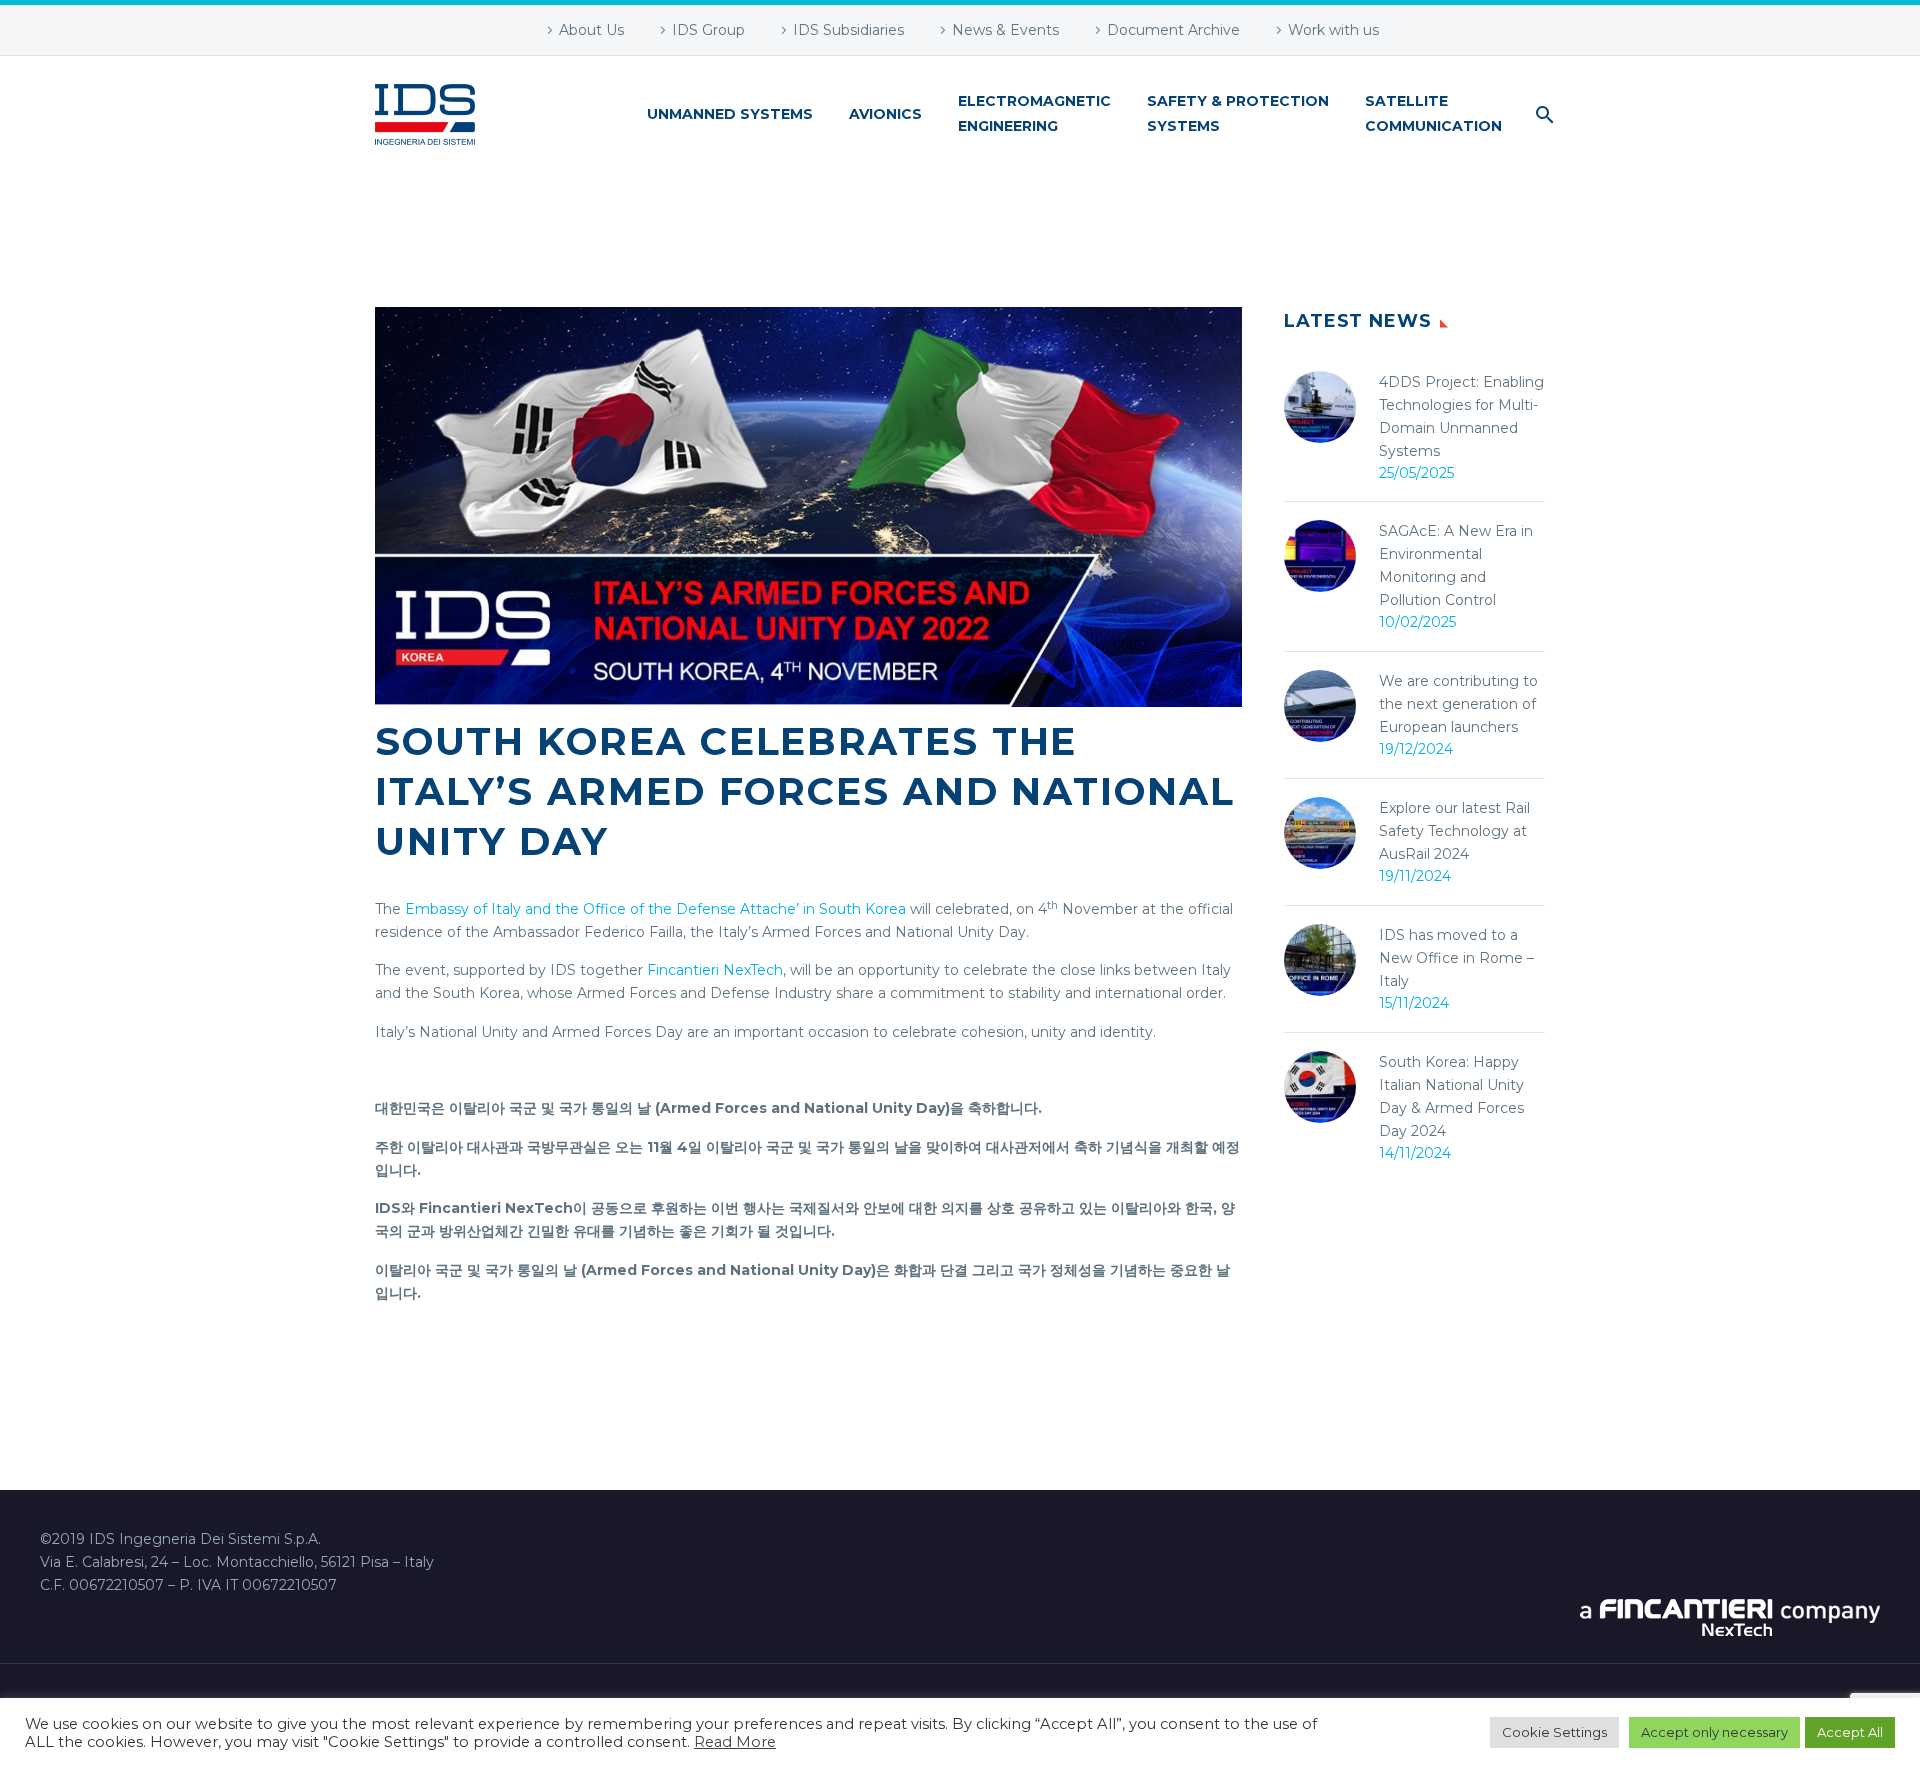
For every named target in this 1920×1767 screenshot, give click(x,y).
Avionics (885, 114)
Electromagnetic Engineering (1034, 113)
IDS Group (708, 30)
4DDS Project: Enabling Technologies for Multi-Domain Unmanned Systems (1461, 416)
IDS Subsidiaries (848, 30)
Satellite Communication (1433, 113)
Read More (735, 1742)
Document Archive (1173, 30)
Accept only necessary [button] (1714, 1732)
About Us (591, 30)
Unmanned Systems (730, 114)
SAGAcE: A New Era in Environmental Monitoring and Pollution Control (1456, 565)
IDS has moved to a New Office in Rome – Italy (1456, 958)
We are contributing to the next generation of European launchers (1458, 704)
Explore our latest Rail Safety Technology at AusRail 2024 (1454, 831)
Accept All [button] (1850, 1732)
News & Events (1005, 30)
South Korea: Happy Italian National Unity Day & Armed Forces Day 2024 (1451, 1096)
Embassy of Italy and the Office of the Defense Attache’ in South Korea (655, 909)
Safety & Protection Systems (1238, 113)
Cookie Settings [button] (1554, 1732)
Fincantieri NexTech (715, 970)
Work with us (1333, 30)
